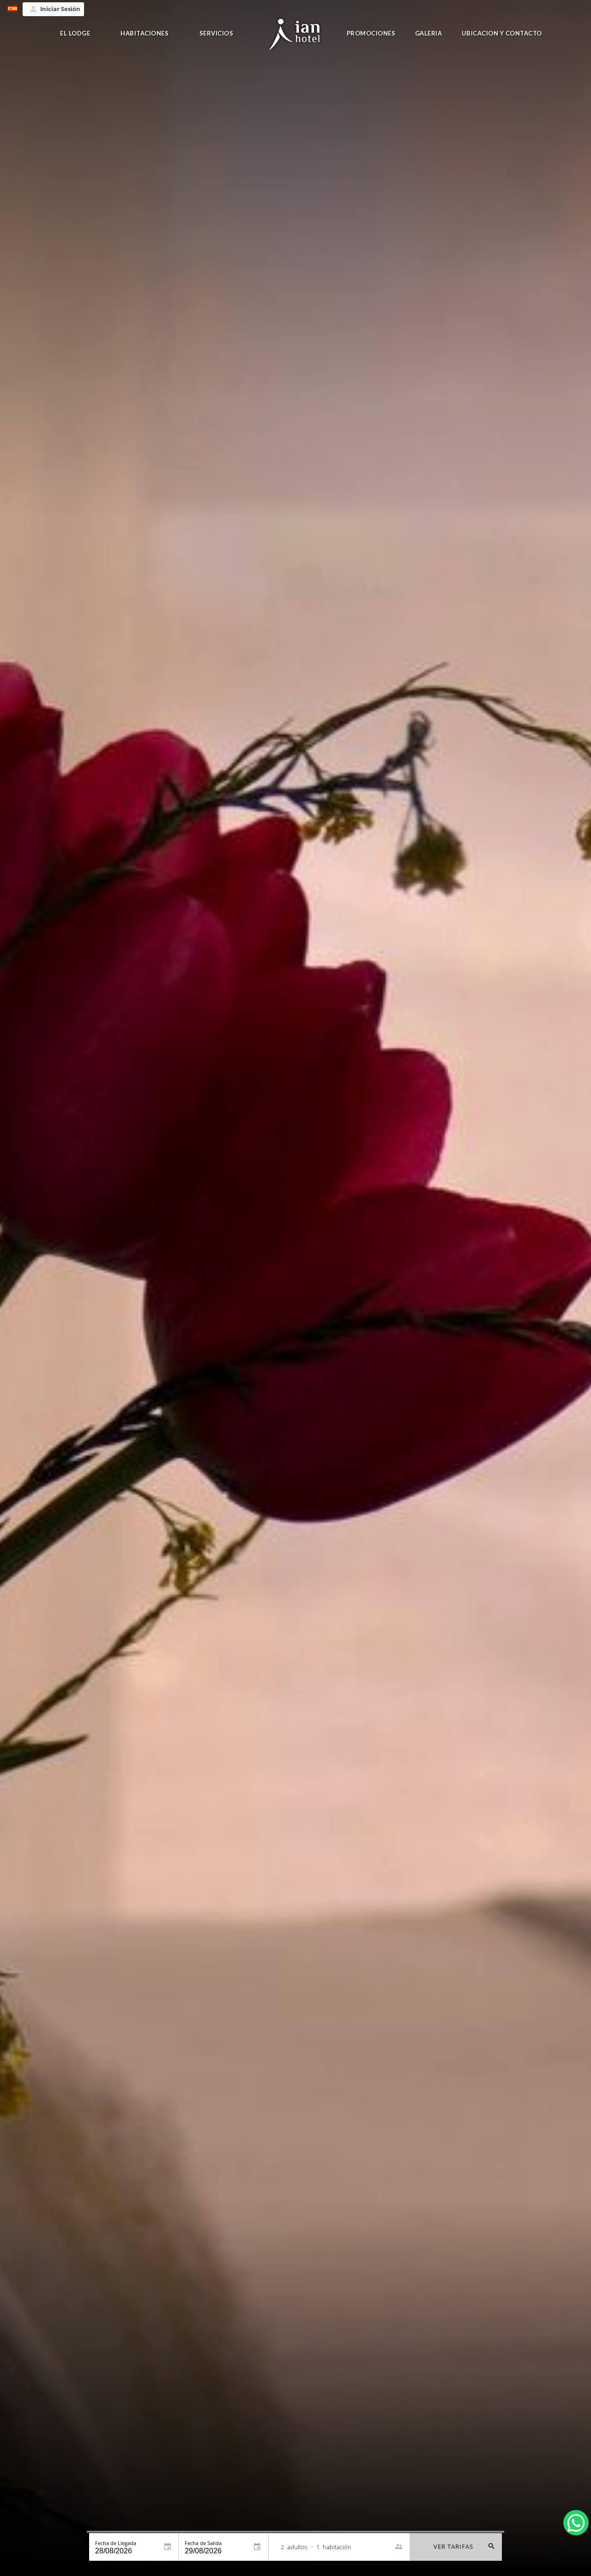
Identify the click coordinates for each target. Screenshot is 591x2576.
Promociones (371, 33)
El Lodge (75, 33)
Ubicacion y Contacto (502, 33)
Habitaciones (145, 33)
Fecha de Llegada (116, 2543)
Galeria (429, 33)
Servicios (217, 33)
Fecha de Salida (203, 2543)
